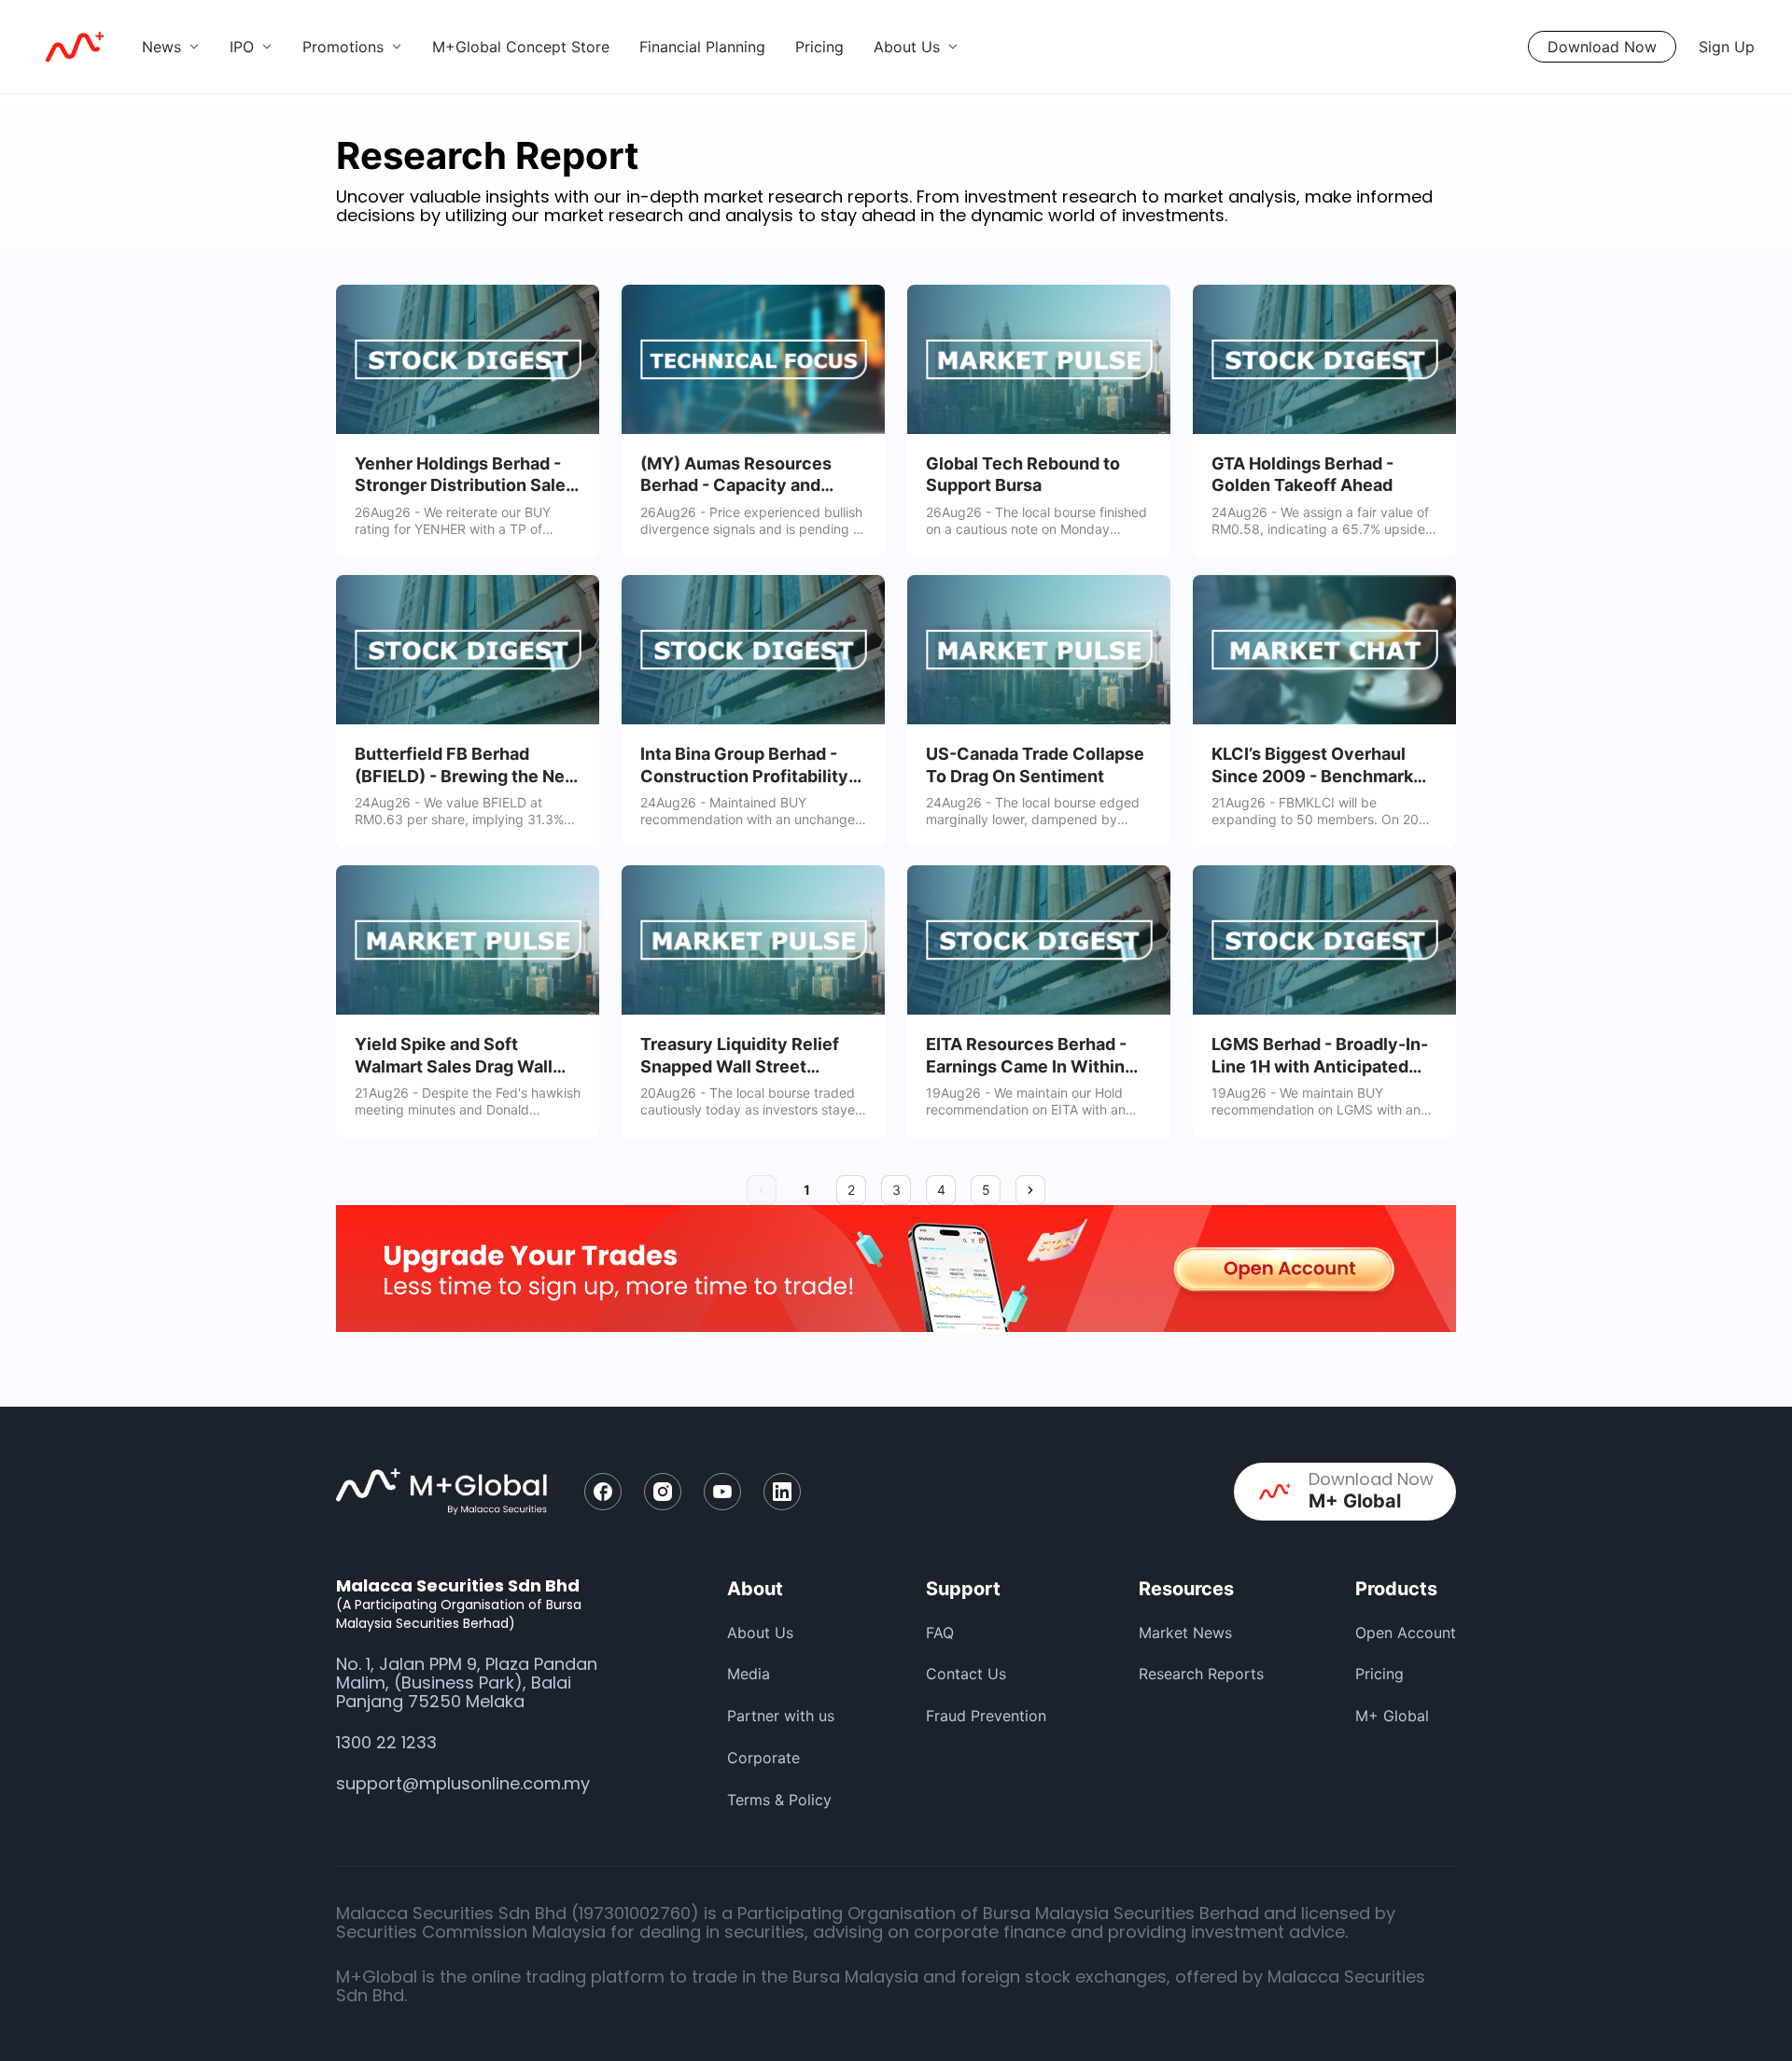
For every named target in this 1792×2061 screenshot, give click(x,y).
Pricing (819, 47)
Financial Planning (702, 47)
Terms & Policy (779, 1800)
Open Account (1406, 1633)
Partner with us (781, 1716)
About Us (760, 1633)
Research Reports (1201, 1674)
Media (749, 1674)
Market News (1185, 1633)
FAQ (940, 1633)
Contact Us (966, 1674)
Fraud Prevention (986, 1716)
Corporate (763, 1758)
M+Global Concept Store (521, 47)
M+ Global (1392, 1716)
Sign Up (1727, 47)
